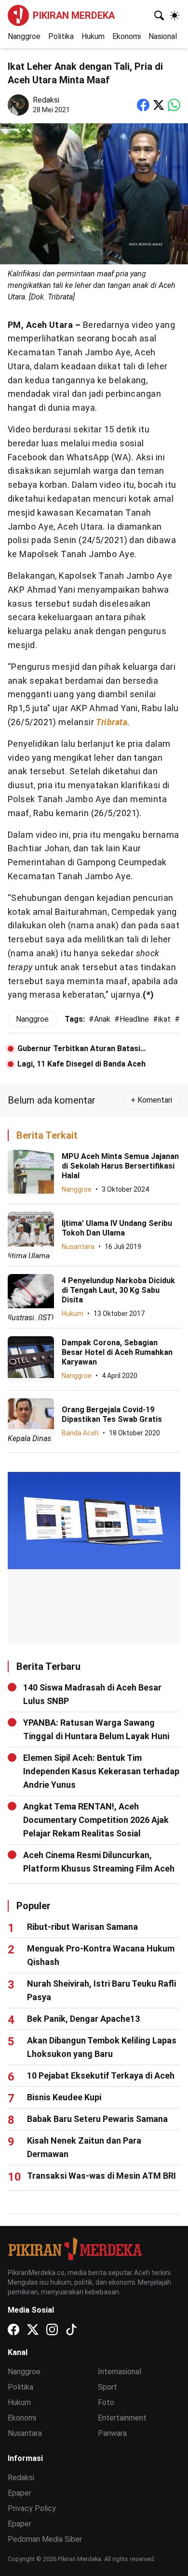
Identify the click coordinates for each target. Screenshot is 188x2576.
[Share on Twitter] (159, 105)
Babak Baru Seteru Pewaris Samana (97, 2119)
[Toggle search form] (159, 15)
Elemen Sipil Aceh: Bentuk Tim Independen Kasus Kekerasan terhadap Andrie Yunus (101, 1771)
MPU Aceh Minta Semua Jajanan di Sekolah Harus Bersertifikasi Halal (120, 1166)
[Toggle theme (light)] (175, 15)
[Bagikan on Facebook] (143, 105)
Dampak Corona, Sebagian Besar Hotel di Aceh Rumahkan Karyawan (117, 1352)
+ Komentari (151, 1100)
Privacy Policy (32, 2508)
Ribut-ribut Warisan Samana (82, 1927)
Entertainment (122, 2418)
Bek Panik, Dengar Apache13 (83, 2019)
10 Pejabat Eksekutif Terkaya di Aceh (101, 2075)
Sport (107, 2387)
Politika (61, 36)
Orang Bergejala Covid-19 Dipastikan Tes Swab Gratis (112, 1414)
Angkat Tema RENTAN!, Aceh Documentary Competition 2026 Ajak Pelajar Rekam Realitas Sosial (96, 1820)
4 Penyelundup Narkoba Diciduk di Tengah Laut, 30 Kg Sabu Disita (118, 1290)
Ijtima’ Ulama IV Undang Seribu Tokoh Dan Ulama (117, 1228)
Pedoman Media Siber (45, 2539)
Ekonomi (127, 36)
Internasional (120, 2372)
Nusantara (78, 1247)
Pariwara (112, 2433)
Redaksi (21, 2478)
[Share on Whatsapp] (174, 105)
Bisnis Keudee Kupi (64, 2097)
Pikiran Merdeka (74, 15)
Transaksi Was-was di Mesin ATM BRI (101, 2176)
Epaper (20, 2493)
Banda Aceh (80, 1433)
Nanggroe (24, 36)
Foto (106, 2402)
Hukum (93, 36)
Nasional (163, 36)
